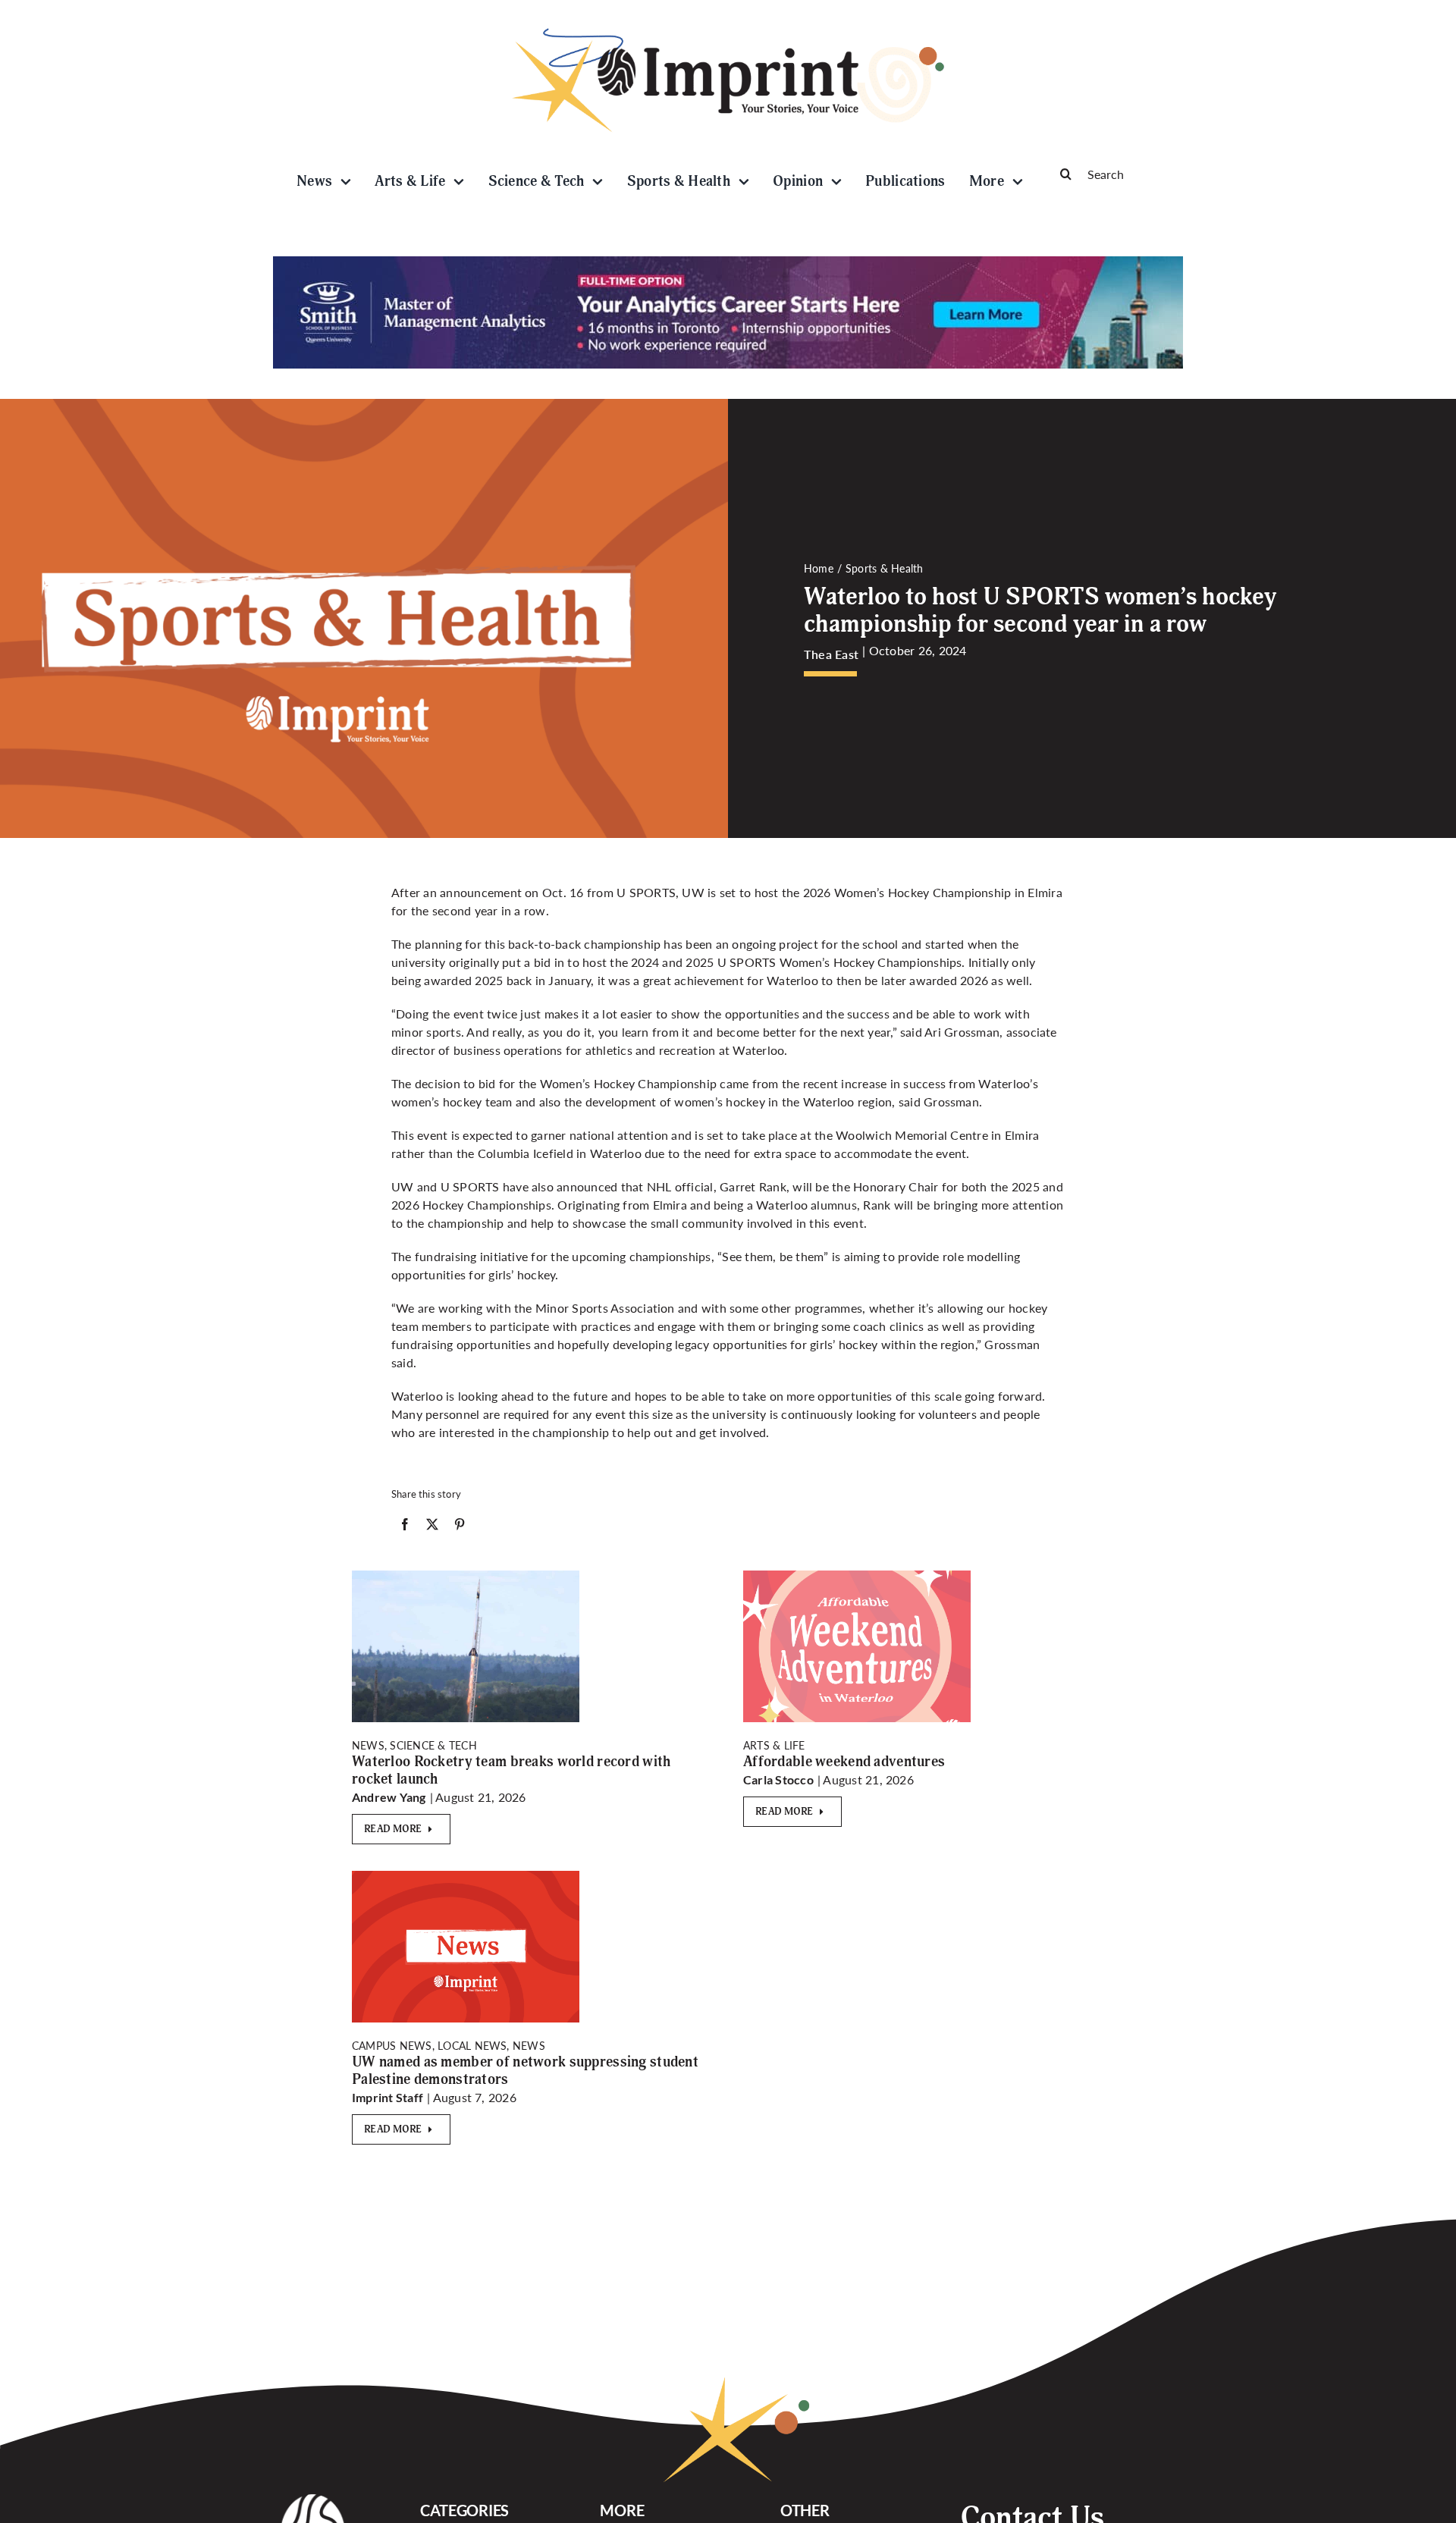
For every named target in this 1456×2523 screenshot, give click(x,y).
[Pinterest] (460, 1527)
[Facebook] (405, 1527)
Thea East (831, 654)
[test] (466, 1576)
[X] (432, 1527)
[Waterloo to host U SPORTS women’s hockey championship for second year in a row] (857, 1576)
